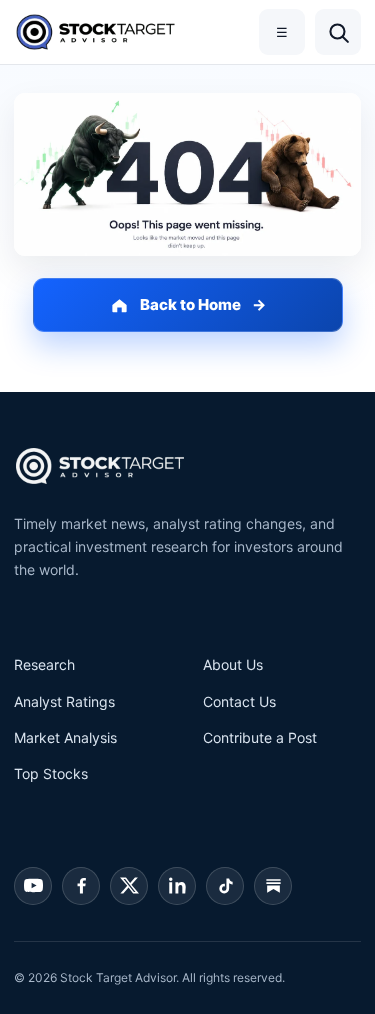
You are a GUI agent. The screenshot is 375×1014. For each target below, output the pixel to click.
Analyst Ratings (64, 701)
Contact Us (239, 701)
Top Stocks (51, 773)
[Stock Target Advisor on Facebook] (81, 886)
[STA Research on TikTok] (225, 886)
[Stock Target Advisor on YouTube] (33, 886)
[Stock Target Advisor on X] (129, 886)
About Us (233, 664)
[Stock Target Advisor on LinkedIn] (177, 886)
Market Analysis (65, 737)
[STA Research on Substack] (273, 886)
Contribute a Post (260, 737)
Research (44, 664)
